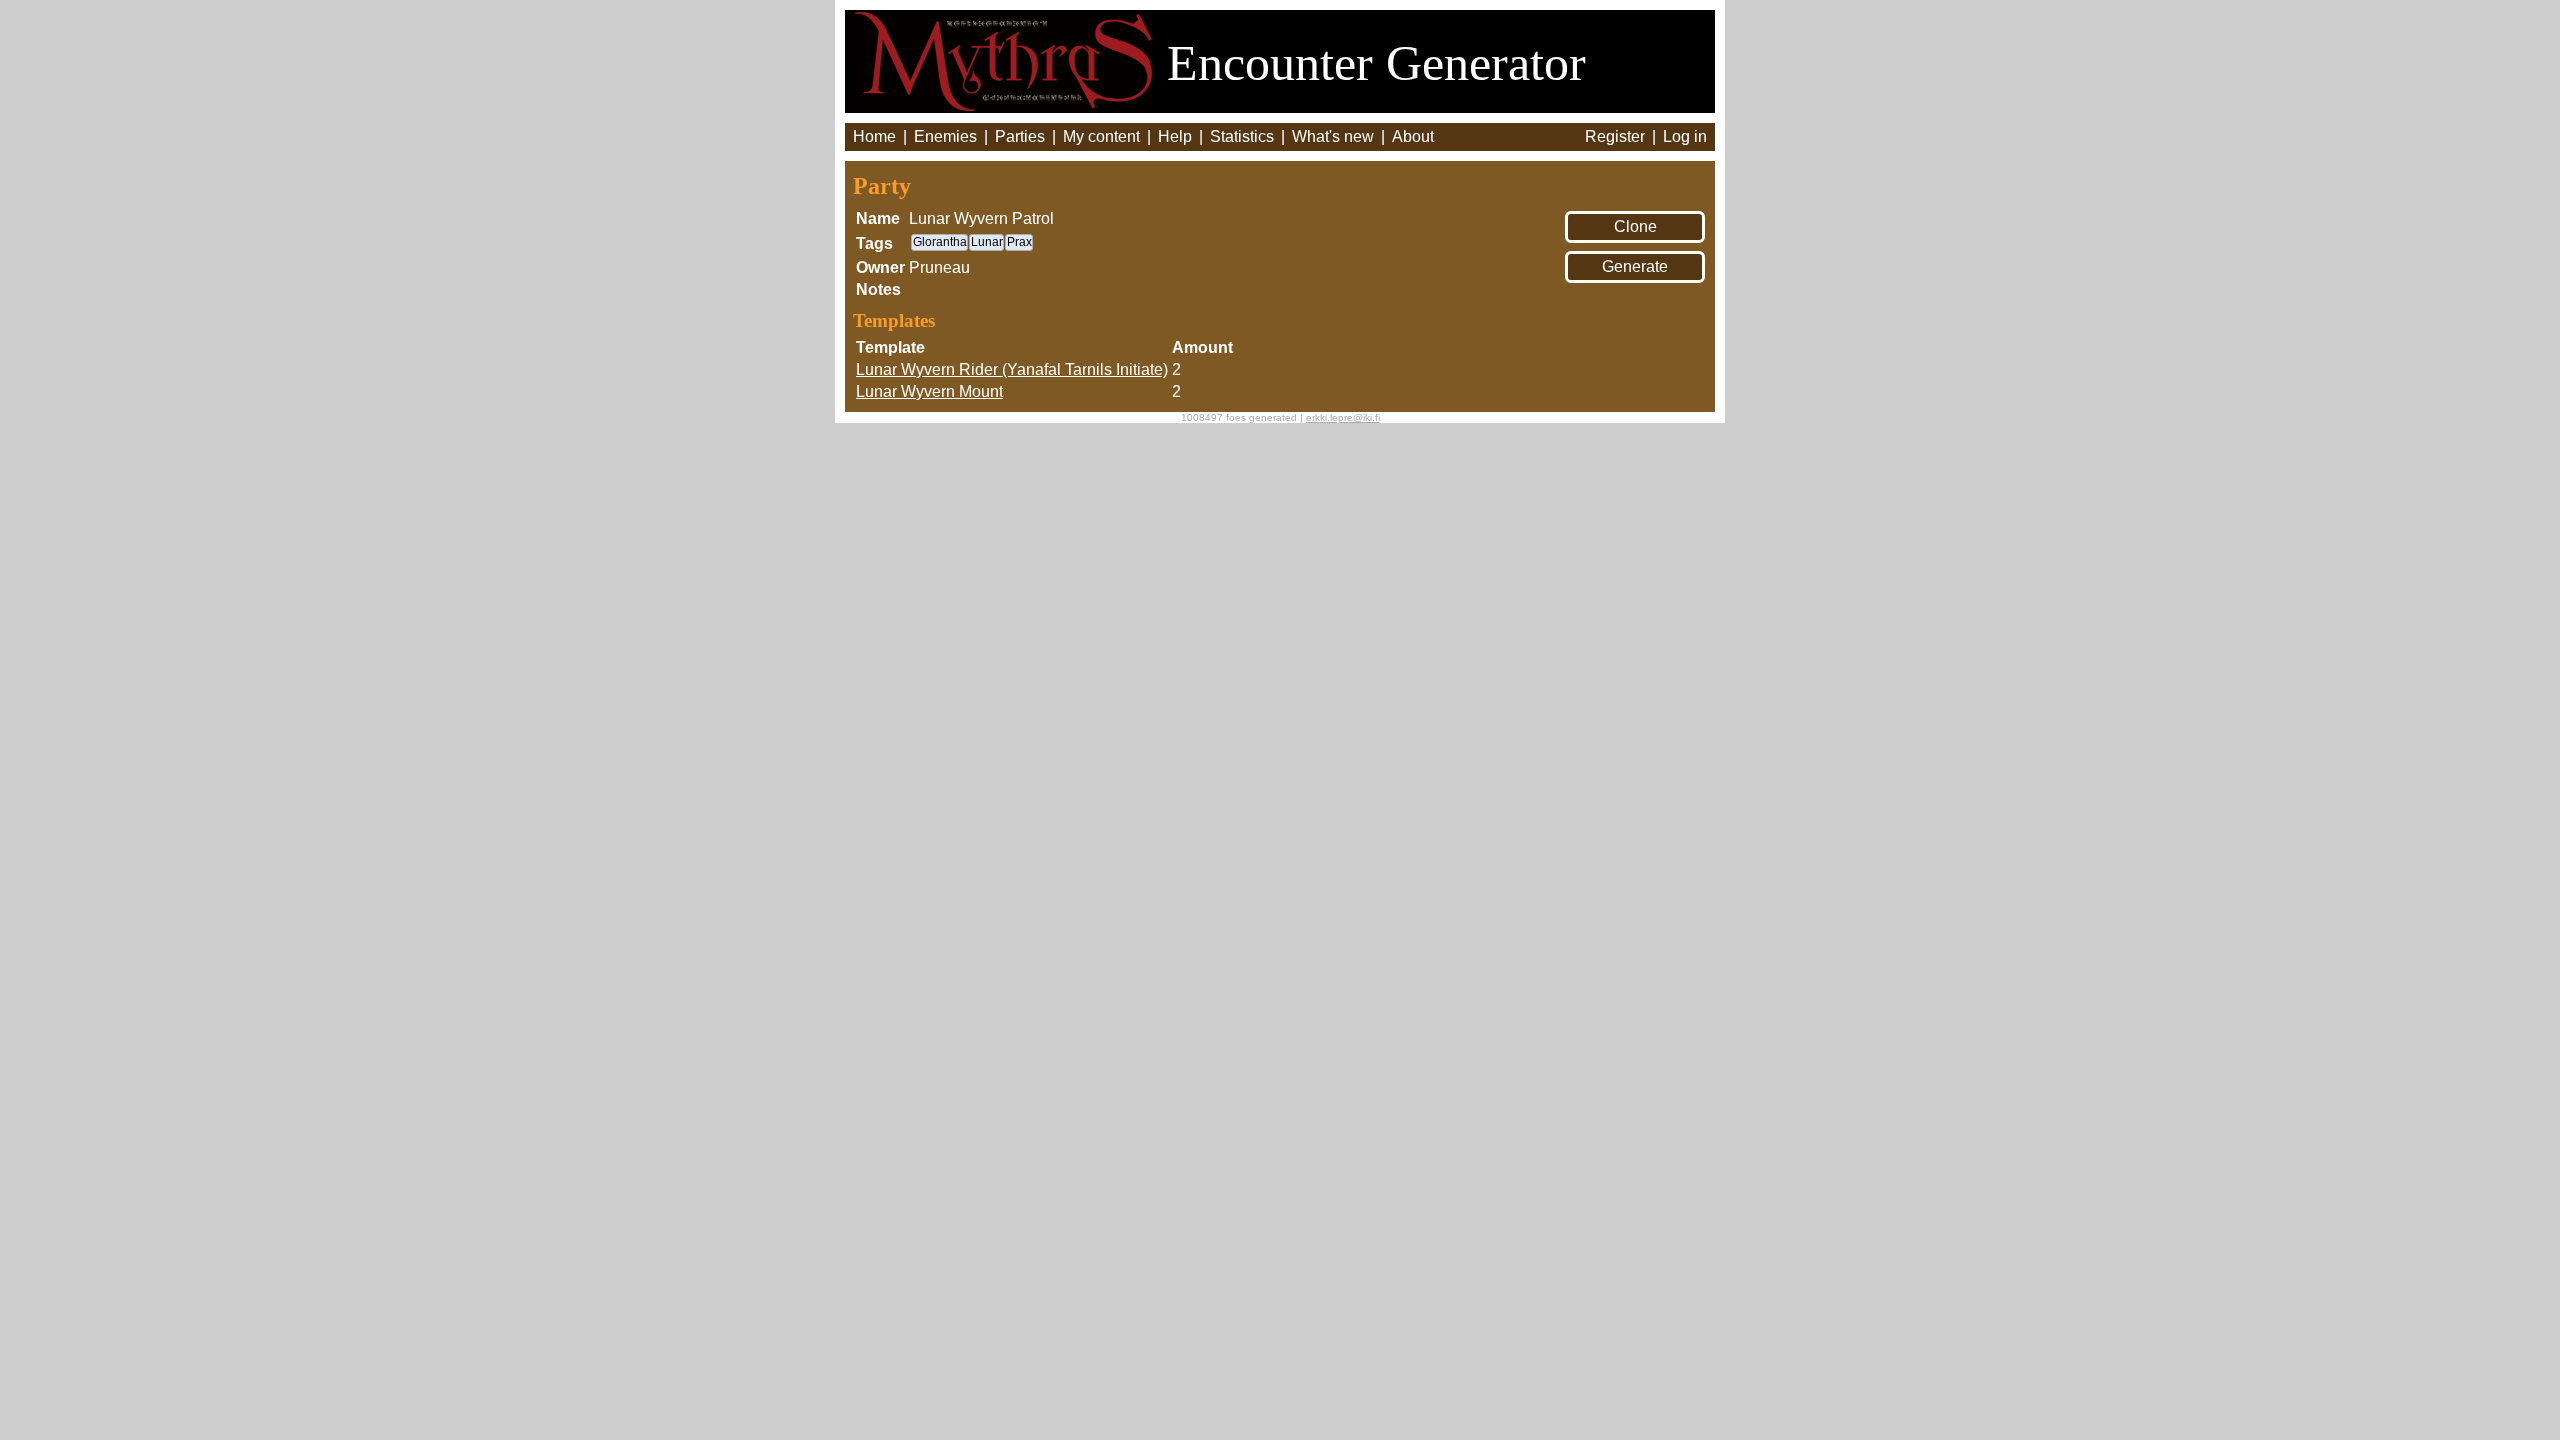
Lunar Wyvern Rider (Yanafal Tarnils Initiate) (1012, 369)
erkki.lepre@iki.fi (1343, 417)
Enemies (945, 136)
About (1413, 136)
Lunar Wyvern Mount (929, 391)
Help (1175, 136)
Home (874, 136)
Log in (1685, 136)
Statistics (1242, 136)
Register (1615, 136)
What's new (1333, 136)
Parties (1020, 136)
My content (1101, 136)
